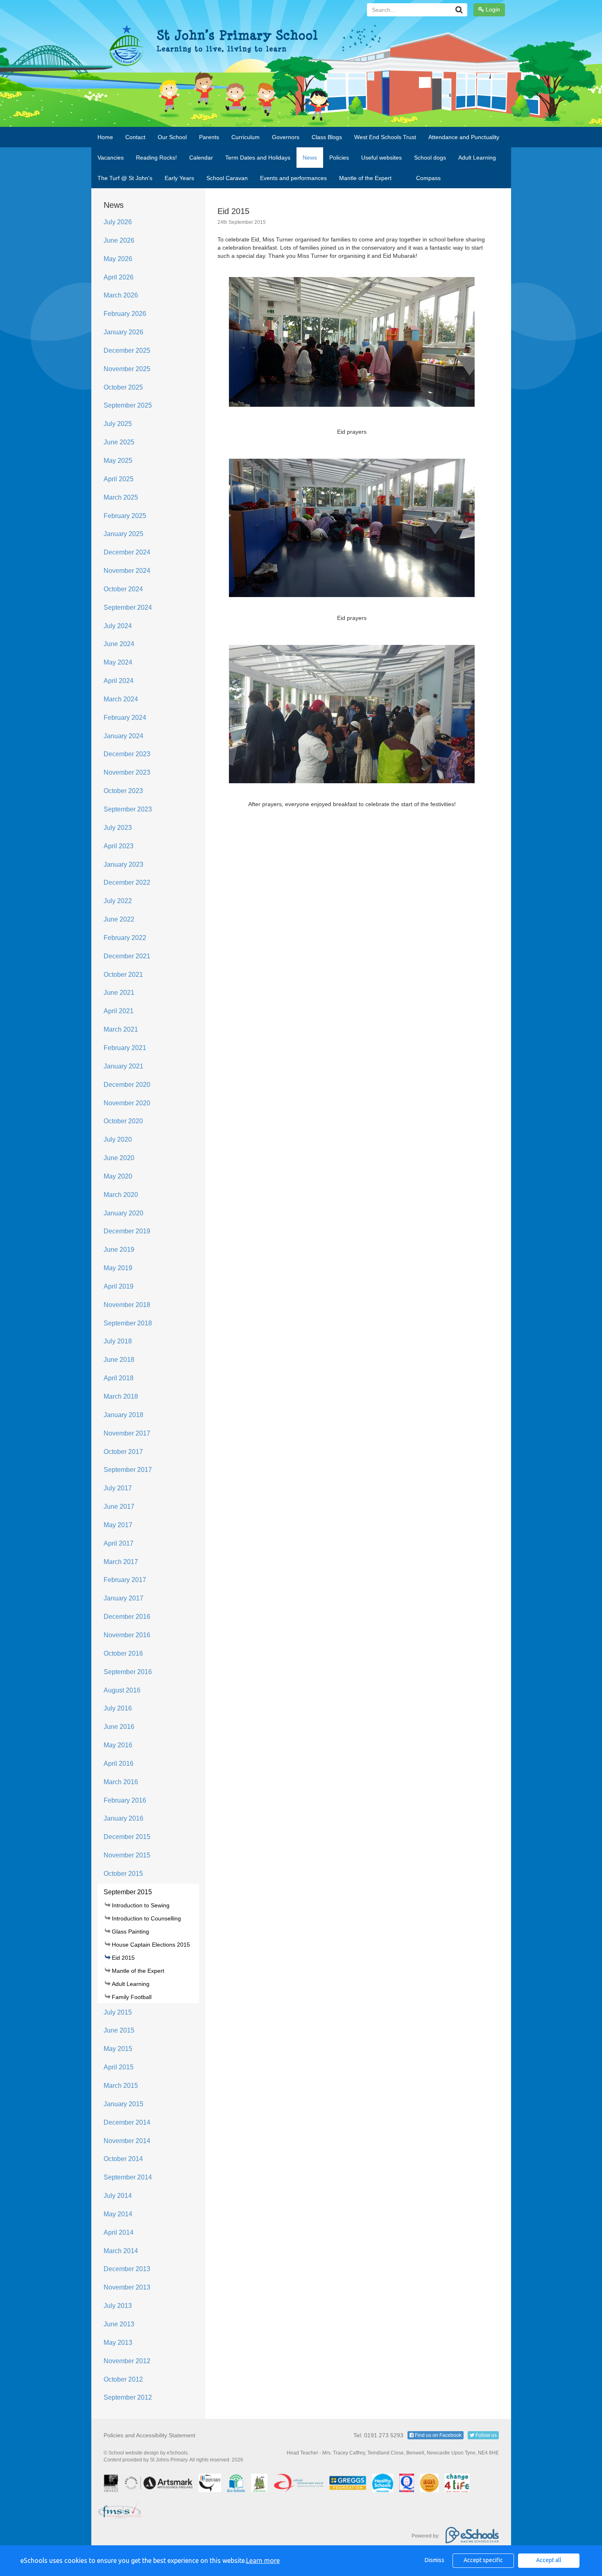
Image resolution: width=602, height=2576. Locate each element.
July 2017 (118, 1488)
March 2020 (121, 1195)
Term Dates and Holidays (258, 158)
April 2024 (119, 681)
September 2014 (128, 2177)
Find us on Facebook (438, 2435)
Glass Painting (130, 1931)
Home (105, 137)
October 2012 (123, 2379)
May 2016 (118, 1745)
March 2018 (121, 1396)
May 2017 (118, 1525)
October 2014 (123, 2159)
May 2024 (118, 662)
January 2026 (123, 332)
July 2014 (118, 2196)
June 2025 (119, 442)
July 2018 (118, 1341)
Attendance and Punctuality (464, 137)
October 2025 (123, 387)
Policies (339, 158)
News (310, 158)
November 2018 (127, 1305)
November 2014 (127, 2141)
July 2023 (118, 828)
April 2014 (119, 2232)
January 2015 (123, 2104)
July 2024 (118, 626)
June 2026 (119, 240)
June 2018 (119, 1360)
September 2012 (128, 2397)
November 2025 (127, 369)
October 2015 (123, 1874)
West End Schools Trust (385, 137)
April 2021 (119, 1011)
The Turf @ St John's (125, 178)
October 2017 (123, 1452)
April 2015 (119, 2067)
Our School (172, 137)
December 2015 (127, 1837)
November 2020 (127, 1103)
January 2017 (123, 1598)
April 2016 (119, 1764)
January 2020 (123, 1213)
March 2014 (121, 2251)
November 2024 (127, 571)
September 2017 (128, 1470)
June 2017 (119, 1507)
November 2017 (127, 1433)
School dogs (430, 158)
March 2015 (121, 2086)
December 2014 (127, 2122)
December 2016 (127, 1617)
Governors (286, 137)
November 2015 (127, 1855)
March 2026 (121, 295)
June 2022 (119, 919)
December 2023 (127, 754)
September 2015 (128, 1892)
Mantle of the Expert (365, 178)
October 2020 (123, 1121)
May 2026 (118, 259)
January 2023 (123, 864)
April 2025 (119, 479)
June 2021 (119, 993)
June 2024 (119, 644)
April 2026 (119, 277)
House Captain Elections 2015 (151, 1945)
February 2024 (125, 718)
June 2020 (119, 1158)
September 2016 (128, 1672)
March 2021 (121, 1029)
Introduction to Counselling (146, 1918)
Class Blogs (327, 137)
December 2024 (127, 552)
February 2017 (125, 1580)
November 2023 (127, 772)
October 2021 (123, 975)
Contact (135, 137)
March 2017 (121, 1562)
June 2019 (119, 1250)
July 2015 (118, 2012)
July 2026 (118, 222)
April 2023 (119, 846)
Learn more (263, 2560)
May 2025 (118, 461)
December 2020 (127, 1085)
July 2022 (118, 901)
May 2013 (118, 2343)
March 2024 (121, 699)
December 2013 (127, 2269)
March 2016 (121, 1782)
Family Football (132, 1997)
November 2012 (127, 2361)
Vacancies (111, 158)
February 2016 (125, 1800)
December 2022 (127, 882)
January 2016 (123, 1818)
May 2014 (118, 2214)
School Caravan (227, 178)
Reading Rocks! (156, 158)
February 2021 (125, 1048)
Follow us (485, 2435)
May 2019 (118, 1268)
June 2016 (119, 1727)
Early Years (179, 178)
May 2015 (118, 2049)
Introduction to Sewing (141, 1905)
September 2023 (128, 809)
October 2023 (123, 791)
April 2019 (119, 1286)
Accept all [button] (549, 2560)
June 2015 (119, 2030)
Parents (209, 137)
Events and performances (293, 178)
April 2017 (119, 1543)
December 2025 (127, 350)
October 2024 (123, 589)
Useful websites (381, 158)
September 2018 (128, 1323)
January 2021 (123, 1066)
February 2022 (125, 938)
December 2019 (127, 1231)
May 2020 (118, 1176)
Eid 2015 (123, 1958)
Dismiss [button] (435, 2560)
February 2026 (125, 314)
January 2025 (123, 534)
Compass (428, 178)
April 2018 (119, 1378)
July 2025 (118, 424)
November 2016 (127, 1635)
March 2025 (121, 497)
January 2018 (123, 1415)
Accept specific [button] (483, 2560)
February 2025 (125, 516)
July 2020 (118, 1139)
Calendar (201, 158)
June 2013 (119, 2324)
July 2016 (118, 1708)
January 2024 (123, 736)
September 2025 (128, 405)
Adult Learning (477, 158)
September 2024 (128, 607)
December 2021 (127, 956)
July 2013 (118, 2306)
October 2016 (123, 1653)
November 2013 (127, 2287)
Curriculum (246, 137)
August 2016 (122, 1690)
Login (492, 9)
